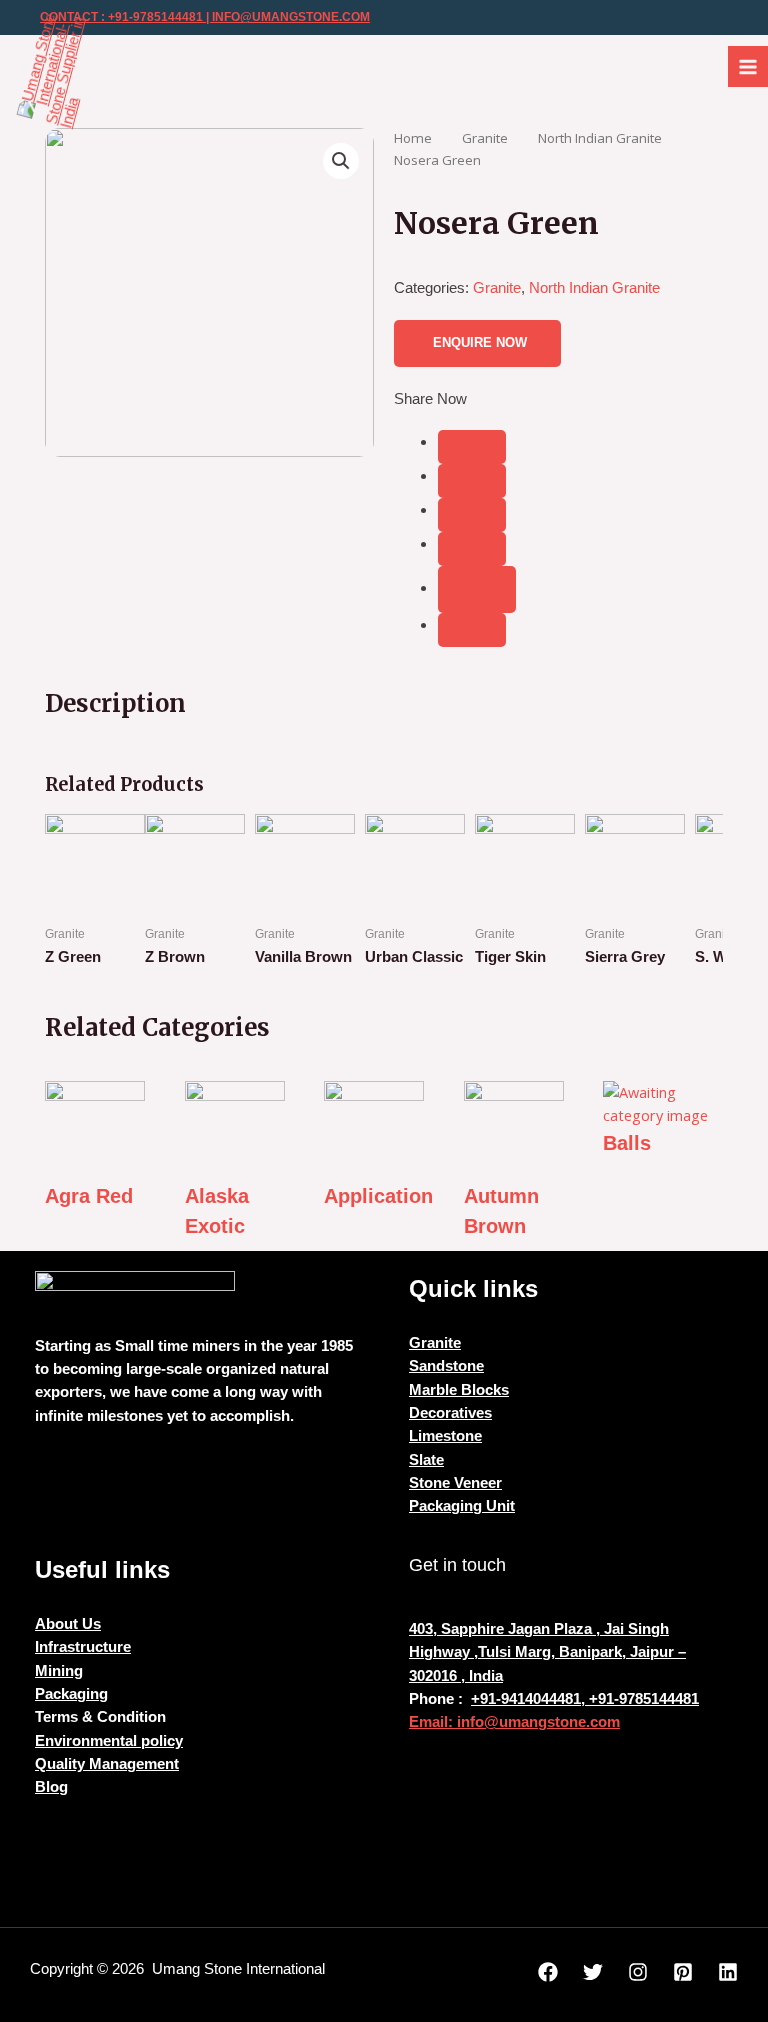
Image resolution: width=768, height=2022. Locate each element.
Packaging (71, 1694)
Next (697, 904)
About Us (68, 1624)
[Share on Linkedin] (472, 549)
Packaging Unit (462, 1506)
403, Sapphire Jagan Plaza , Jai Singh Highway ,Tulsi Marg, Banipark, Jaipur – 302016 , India (547, 1652)
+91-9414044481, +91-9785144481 (585, 1699)
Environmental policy (109, 1741)
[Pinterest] (683, 1972)
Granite (485, 138)
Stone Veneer (455, 1483)
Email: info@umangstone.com (514, 1722)
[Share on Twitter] (472, 481)
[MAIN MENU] (748, 66)
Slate (426, 1460)
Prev (71, 904)
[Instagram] (638, 1972)
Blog (51, 1787)
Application (378, 1196)
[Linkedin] (728, 1972)
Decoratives (450, 1413)
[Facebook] (548, 1972)
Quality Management (107, 1764)
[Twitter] (593, 1972)
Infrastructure (83, 1647)
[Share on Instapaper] (472, 515)
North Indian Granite (600, 138)
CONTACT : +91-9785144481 (121, 17)
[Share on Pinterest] (477, 589)
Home (413, 138)
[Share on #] (472, 447)
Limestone (445, 1436)
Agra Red (89, 1196)
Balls (627, 1143)
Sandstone (446, 1366)
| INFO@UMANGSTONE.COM (286, 17)
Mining (59, 1671)
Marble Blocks (459, 1390)
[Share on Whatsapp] (472, 630)
